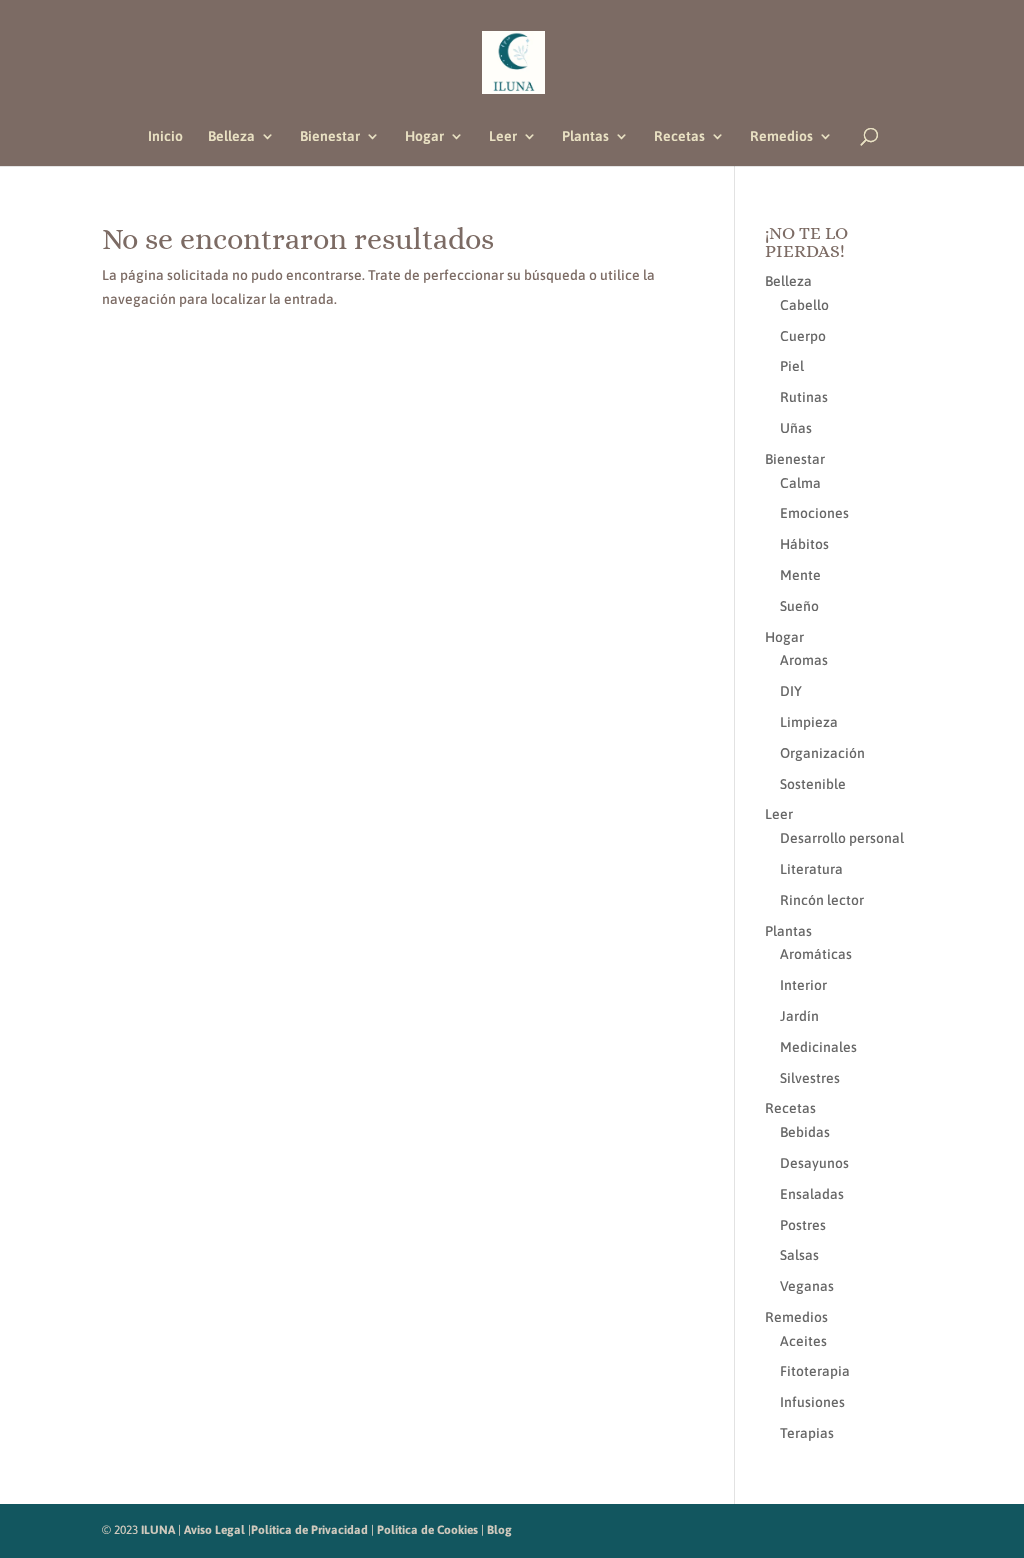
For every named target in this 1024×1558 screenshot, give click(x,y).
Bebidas (805, 1132)
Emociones (814, 513)
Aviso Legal (214, 1530)
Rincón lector (822, 900)
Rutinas (804, 397)
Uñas (796, 428)
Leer (503, 136)
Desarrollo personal (842, 838)
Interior (803, 985)
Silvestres (810, 1078)
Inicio (165, 136)
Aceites (803, 1341)
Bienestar (330, 136)
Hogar (424, 136)
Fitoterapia (815, 1371)
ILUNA (158, 1530)
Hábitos (804, 544)
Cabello (804, 305)
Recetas (679, 136)
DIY (791, 691)
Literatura (811, 869)
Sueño (799, 606)
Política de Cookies (427, 1530)
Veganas (807, 1286)
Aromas (804, 660)
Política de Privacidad (309, 1530)
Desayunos (814, 1163)
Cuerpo (803, 336)
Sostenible (813, 784)
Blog (499, 1530)
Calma (800, 483)
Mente (800, 575)
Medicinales (818, 1047)
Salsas (799, 1255)
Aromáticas (816, 954)
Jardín (799, 1016)
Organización (822, 753)
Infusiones (812, 1402)
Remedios (781, 136)
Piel (792, 366)
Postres (803, 1225)
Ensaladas (812, 1194)
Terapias (807, 1433)
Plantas (585, 136)
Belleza (231, 136)
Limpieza (809, 722)
